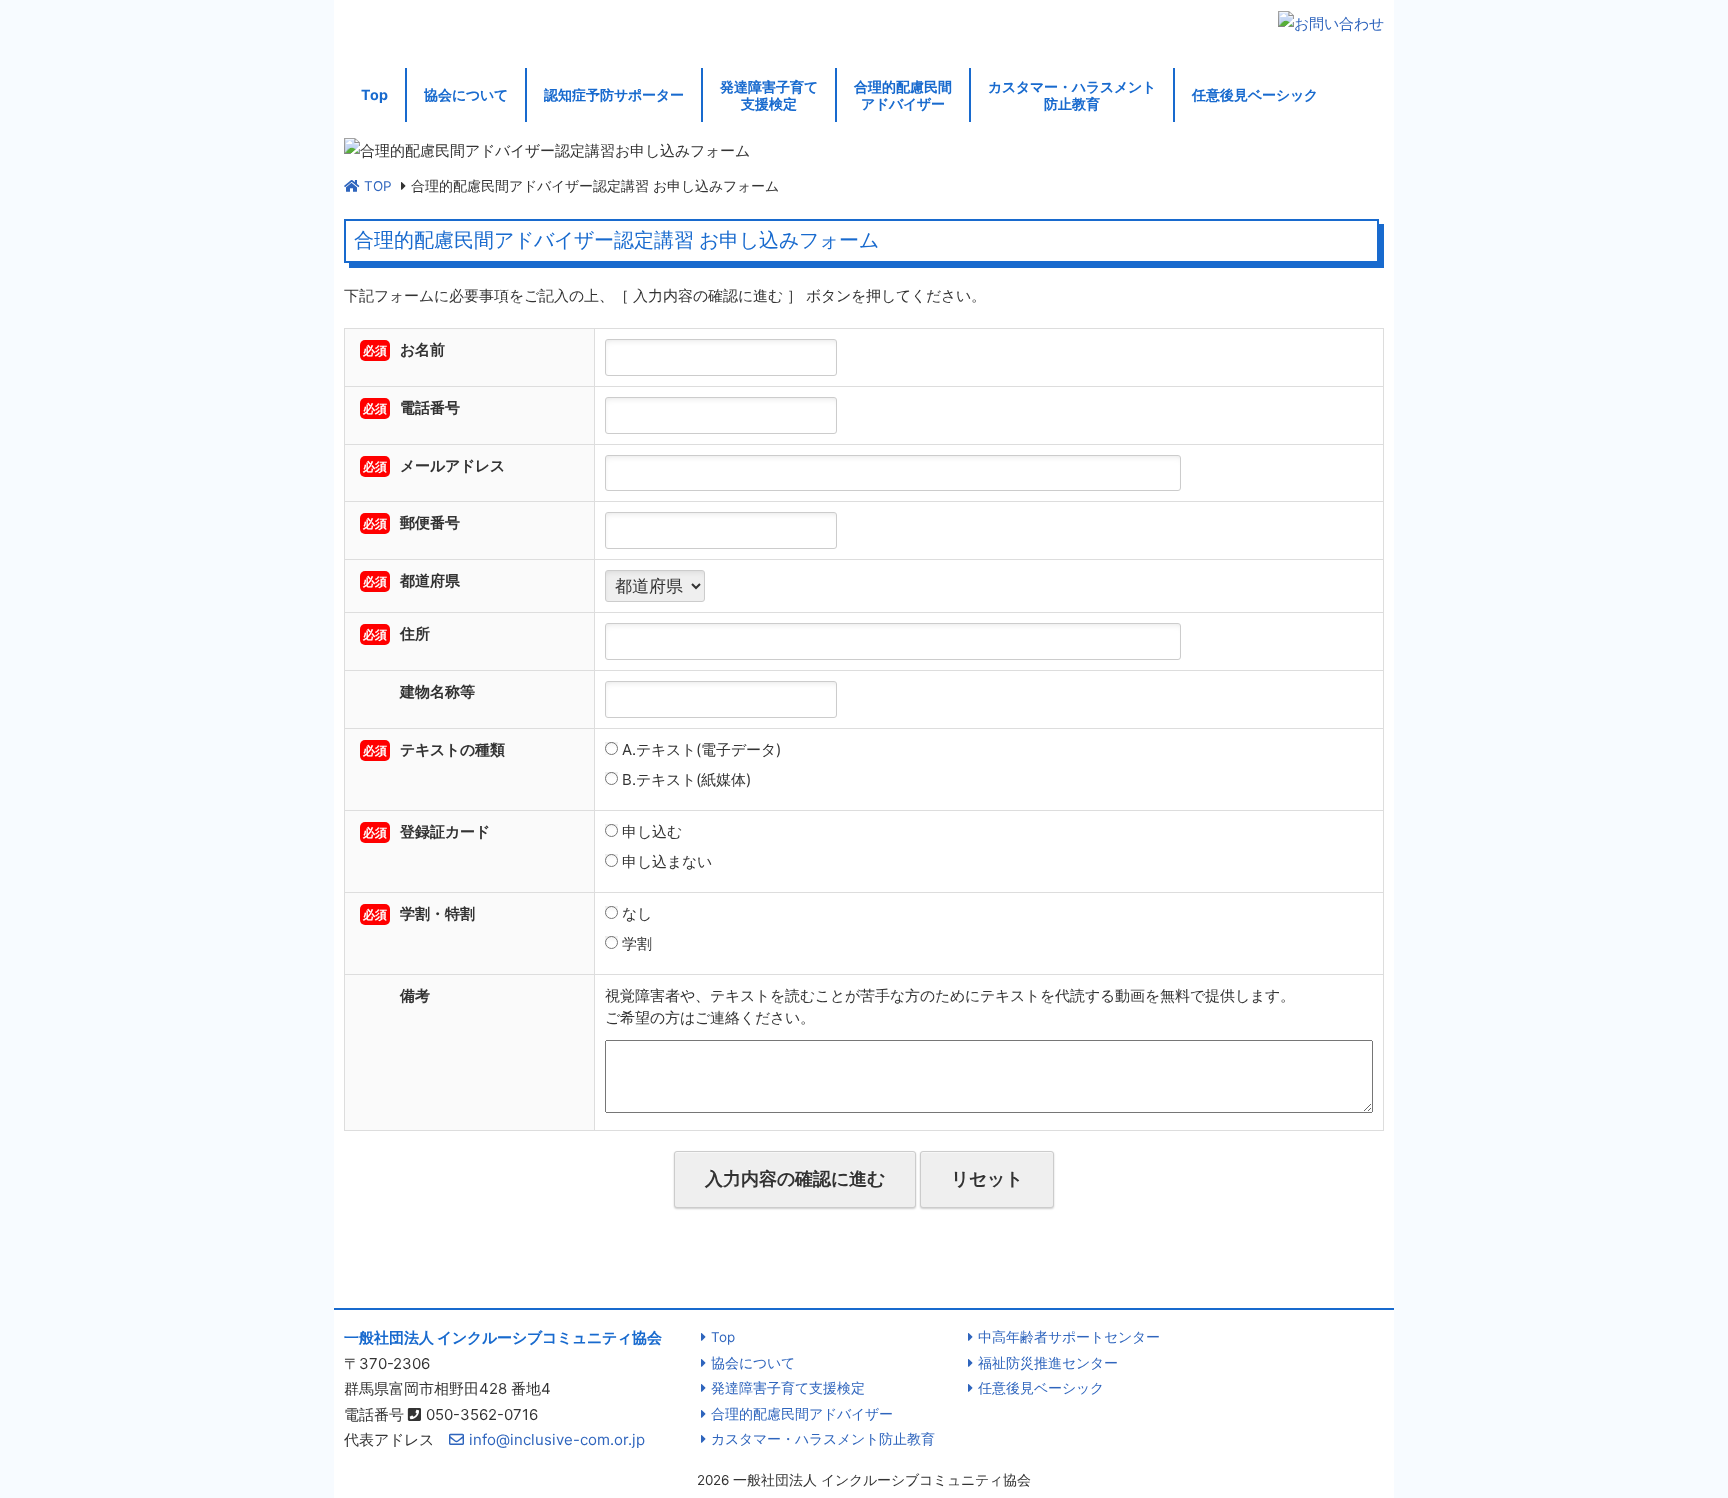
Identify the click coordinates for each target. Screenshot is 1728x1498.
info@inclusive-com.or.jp (557, 1439)
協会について (466, 94)
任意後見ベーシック (1255, 94)
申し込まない (665, 861)
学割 (635, 943)
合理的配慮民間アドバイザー (903, 95)
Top (374, 94)
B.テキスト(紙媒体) (684, 779)
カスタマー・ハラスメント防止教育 (1072, 95)
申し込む (650, 831)
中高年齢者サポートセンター (1069, 1337)
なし (635, 913)
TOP (378, 186)
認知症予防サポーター (614, 94)
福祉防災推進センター (1048, 1363)
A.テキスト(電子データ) (699, 749)
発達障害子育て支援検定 (769, 95)
